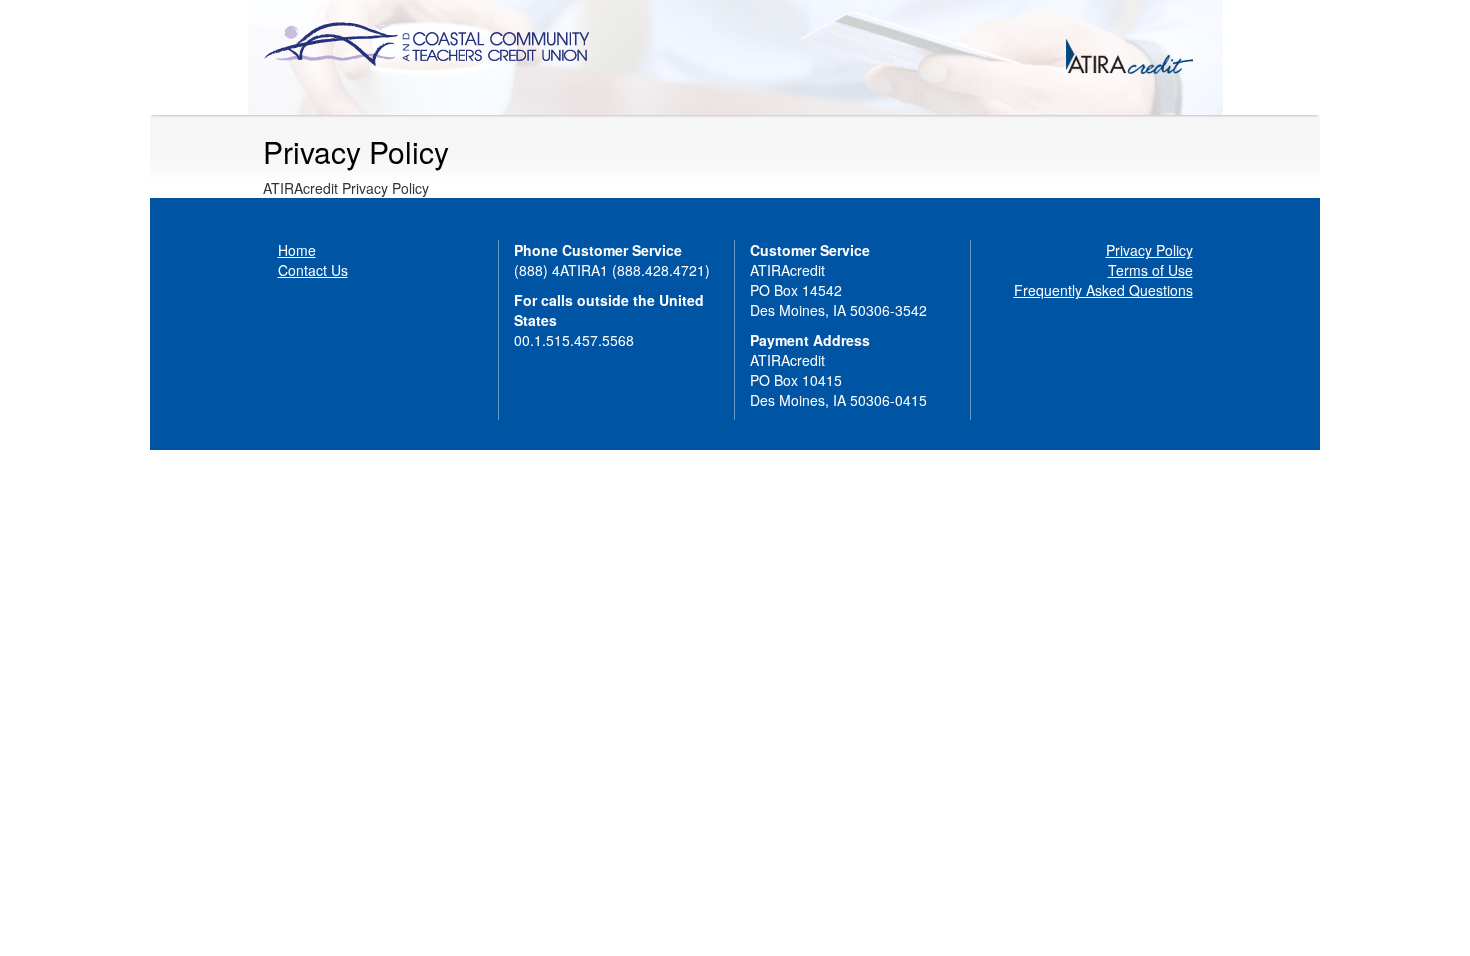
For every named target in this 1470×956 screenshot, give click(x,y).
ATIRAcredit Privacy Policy (346, 188)
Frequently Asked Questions (1103, 290)
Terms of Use (1150, 270)
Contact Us (313, 270)
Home (297, 250)
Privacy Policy (1149, 250)
